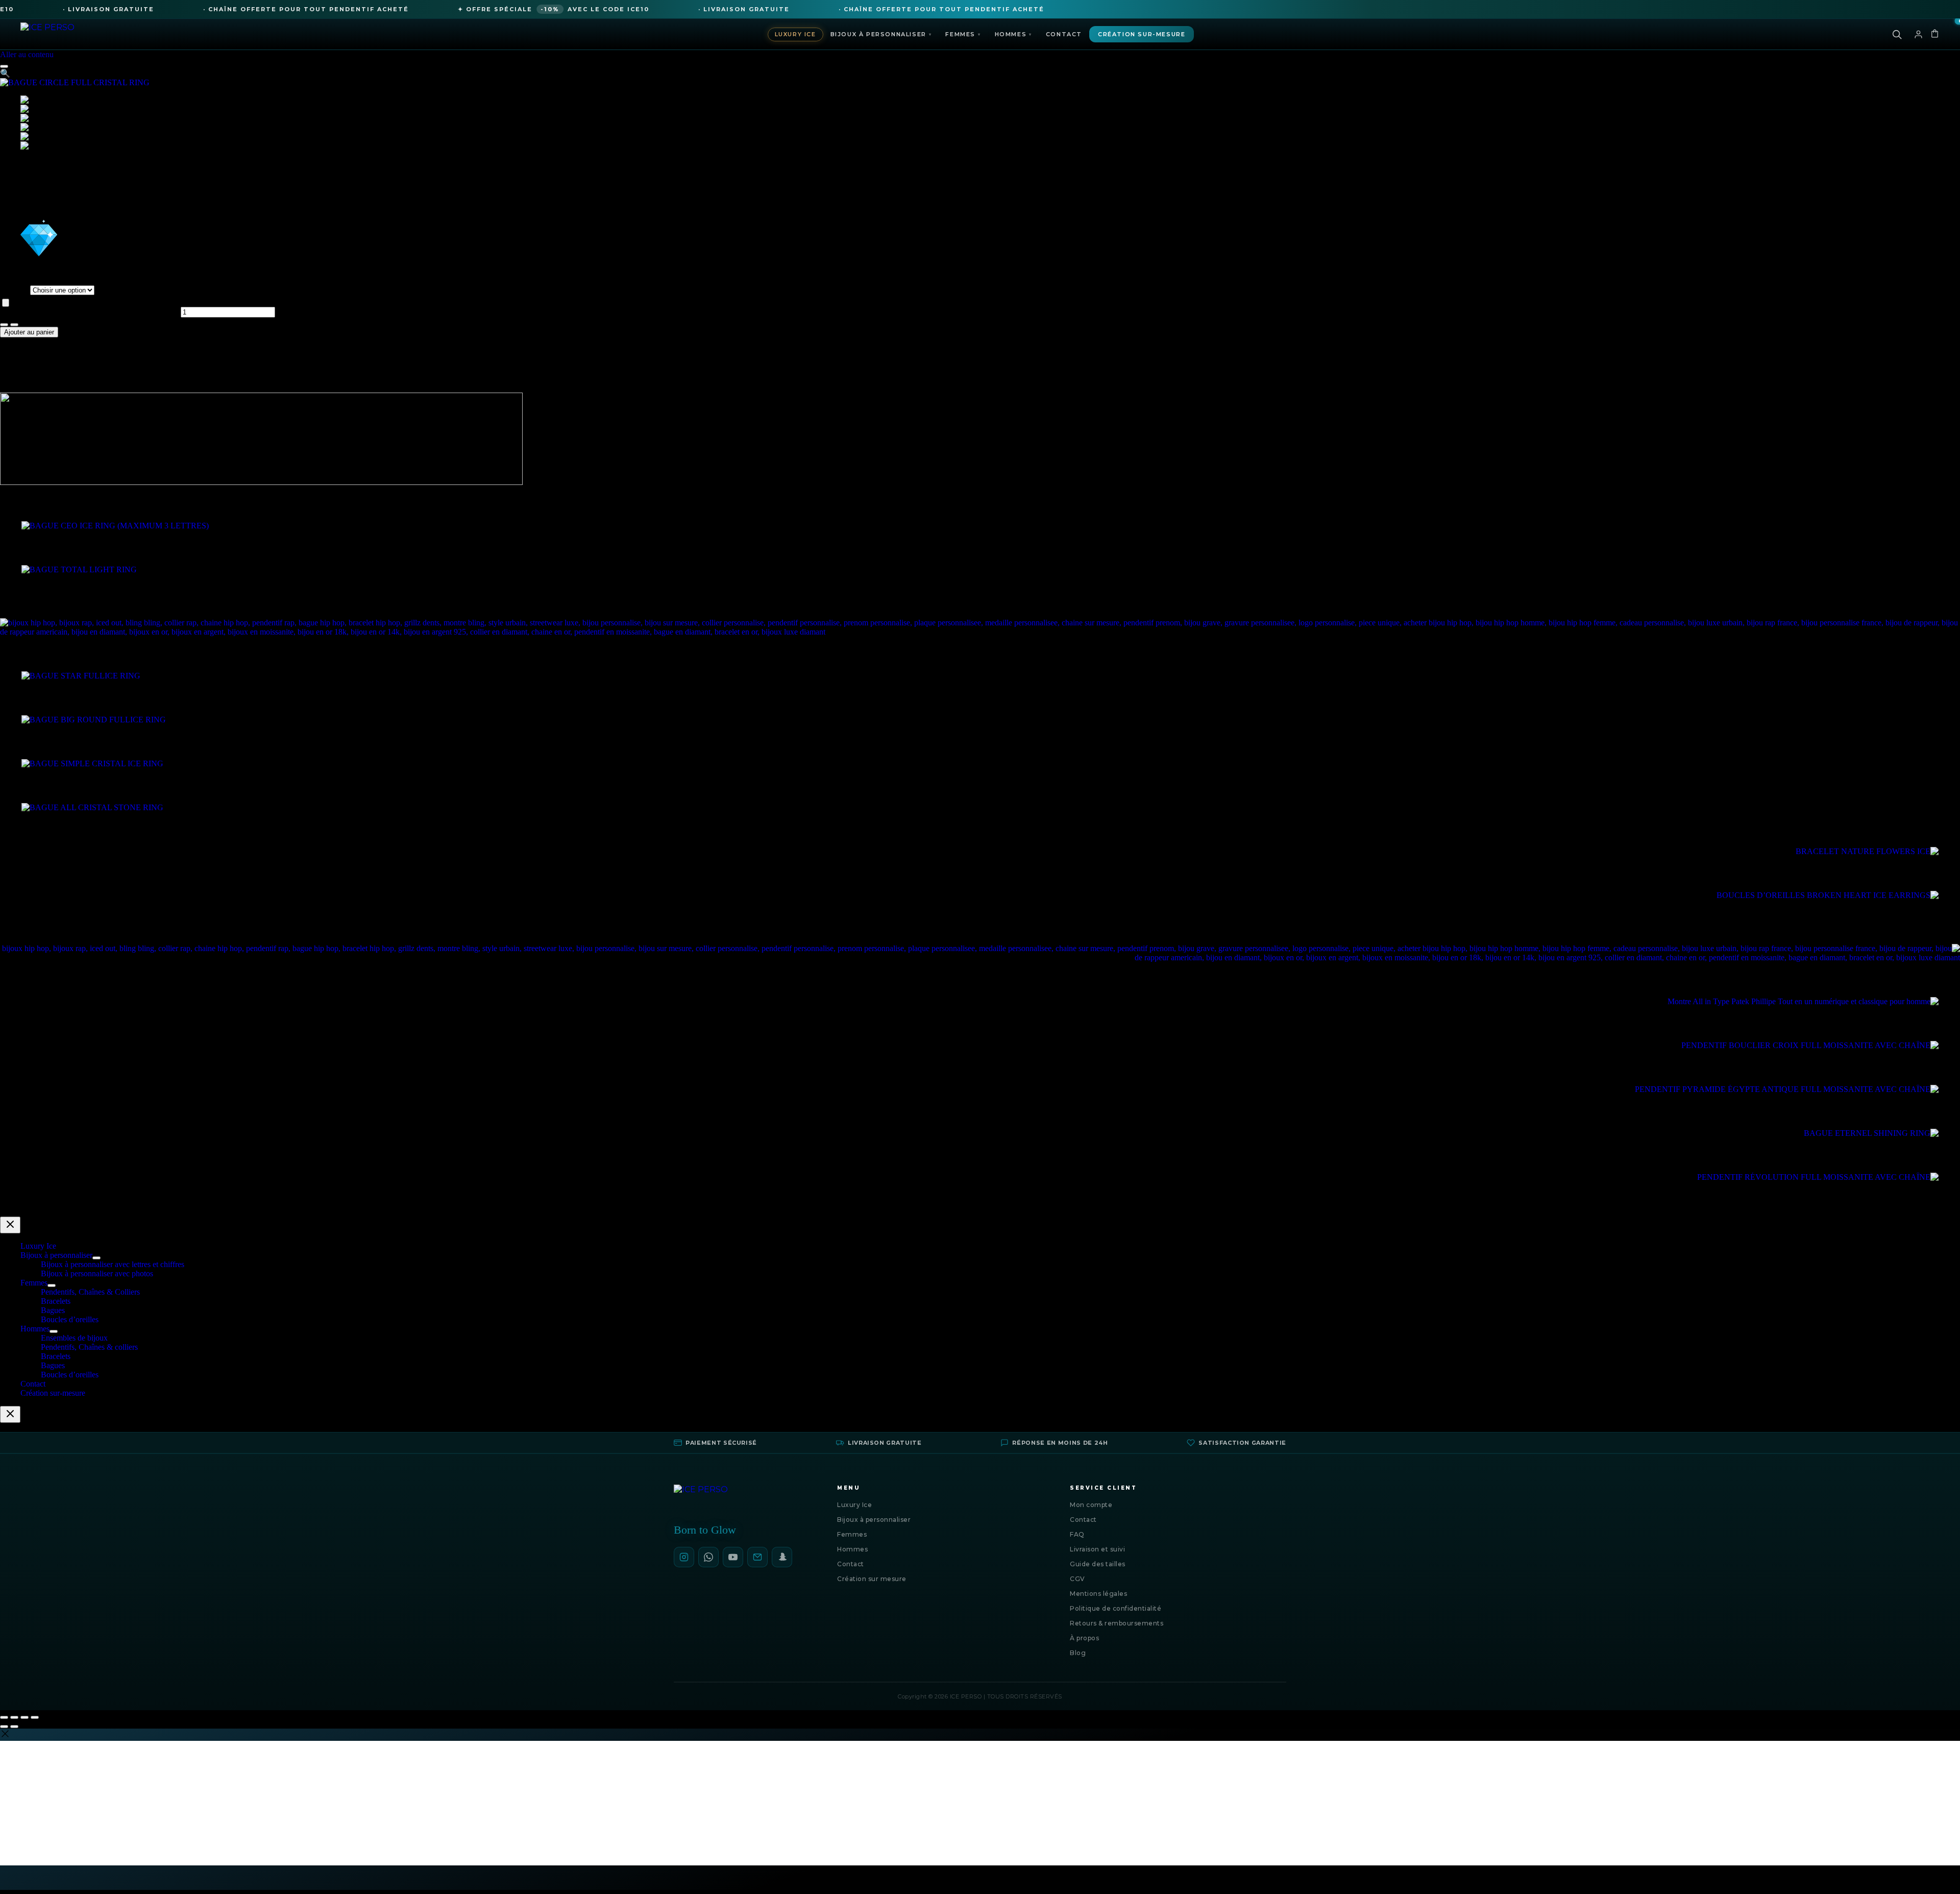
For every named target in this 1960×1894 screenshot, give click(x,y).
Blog (1078, 1653)
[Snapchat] (782, 1557)
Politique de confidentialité (1116, 1608)
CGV (1077, 1579)
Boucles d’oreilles (70, 1319)
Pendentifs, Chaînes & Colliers (90, 1292)
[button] (5, 73)
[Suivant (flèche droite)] (14, 1727)
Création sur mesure (872, 1579)
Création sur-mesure (1142, 34)
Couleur (15, 290)
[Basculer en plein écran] (14, 1717)
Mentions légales (1098, 1594)
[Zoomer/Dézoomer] (4, 1717)
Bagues (53, 1310)
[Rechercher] (1897, 34)
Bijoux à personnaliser (881, 34)
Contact (1064, 34)
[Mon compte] (1918, 34)
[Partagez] (24, 1717)
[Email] (757, 1557)
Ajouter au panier (29, 332)
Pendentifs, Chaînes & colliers (89, 1347)
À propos (1084, 1638)
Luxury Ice (795, 34)
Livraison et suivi (1097, 1549)
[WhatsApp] (708, 1557)
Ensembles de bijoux (74, 1338)
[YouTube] (733, 1557)
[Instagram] (684, 1557)
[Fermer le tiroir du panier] (10, 1414)
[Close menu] (10, 1225)
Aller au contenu (27, 54)
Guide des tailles (1098, 1564)
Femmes (963, 34)
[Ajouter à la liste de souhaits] (6, 303)
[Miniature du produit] (4, 66)
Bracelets (56, 1301)
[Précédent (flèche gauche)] (4, 1727)
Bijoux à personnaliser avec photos (97, 1273)
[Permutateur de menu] (96, 1258)
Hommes (1013, 34)
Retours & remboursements (1117, 1623)
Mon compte (1091, 1505)
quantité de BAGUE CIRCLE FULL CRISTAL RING (89, 312)
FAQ (1077, 1534)
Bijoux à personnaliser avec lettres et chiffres (113, 1264)
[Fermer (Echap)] (35, 1717)
